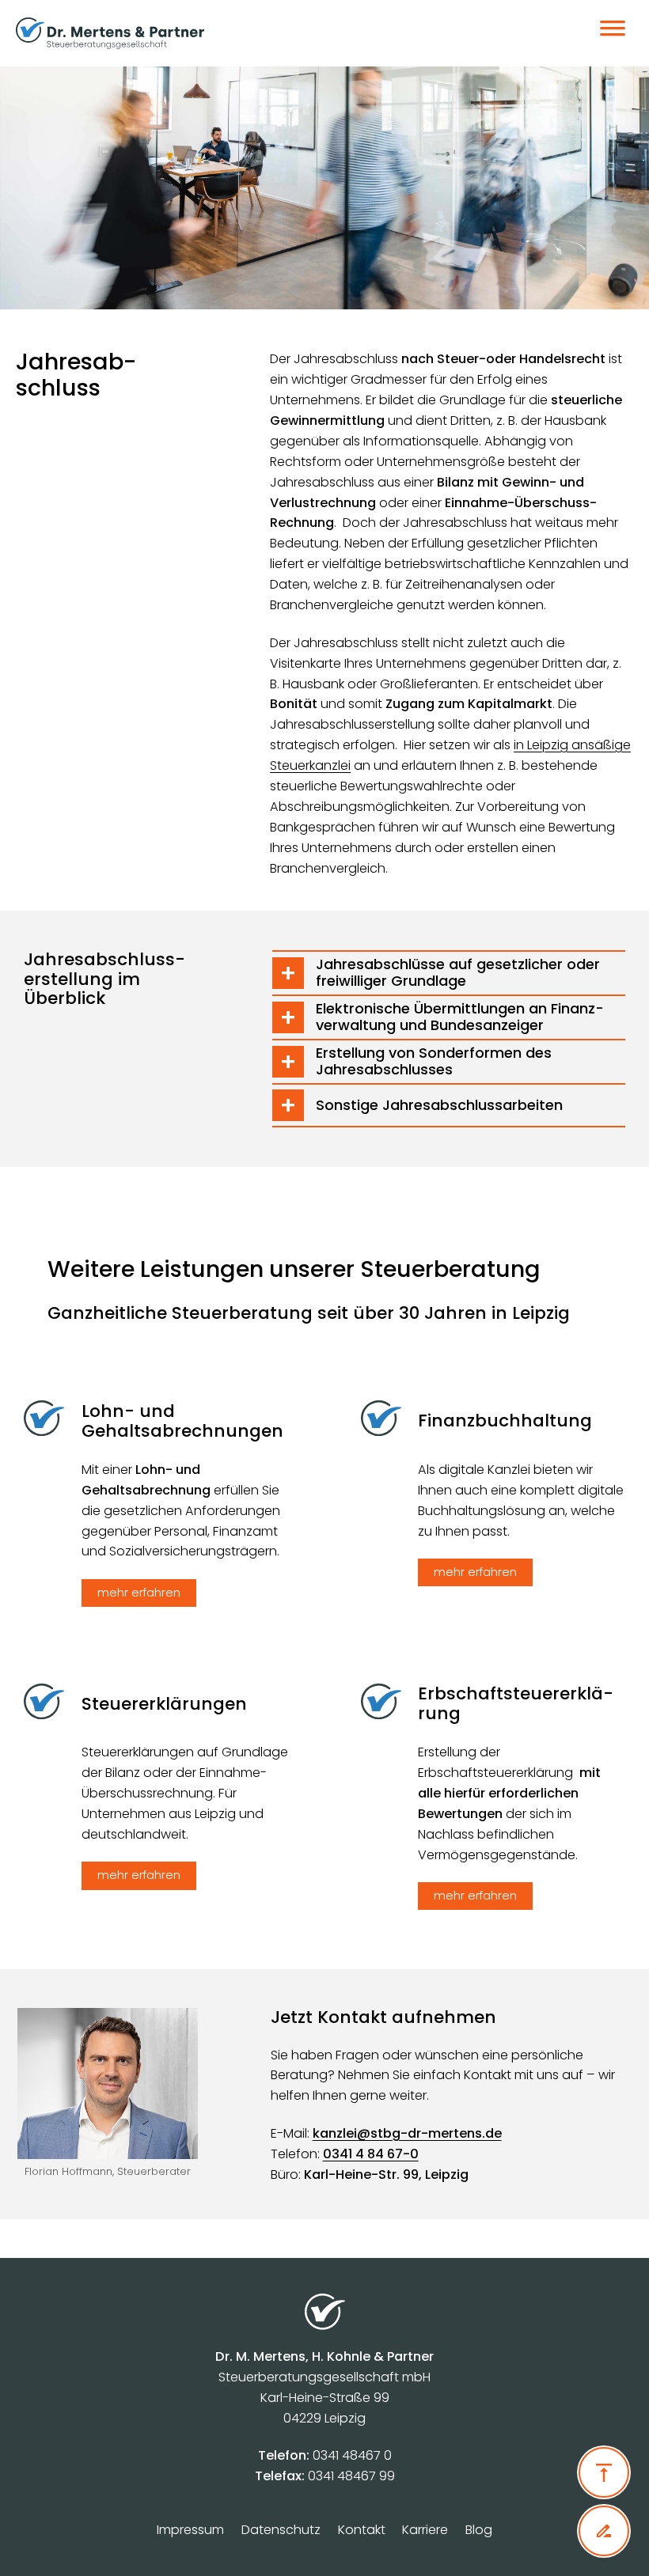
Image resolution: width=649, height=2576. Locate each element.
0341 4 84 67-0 (371, 2154)
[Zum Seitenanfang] (604, 2472)
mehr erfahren (139, 1593)
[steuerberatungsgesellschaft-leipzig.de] (256, 33)
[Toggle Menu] (613, 33)
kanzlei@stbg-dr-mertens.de (407, 2133)
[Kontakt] (604, 2531)
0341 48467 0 (352, 2455)
